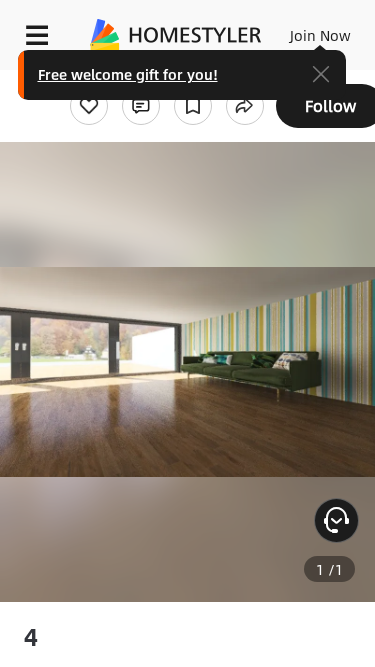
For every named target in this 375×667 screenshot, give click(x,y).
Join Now (320, 35)
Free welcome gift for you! (128, 74)
